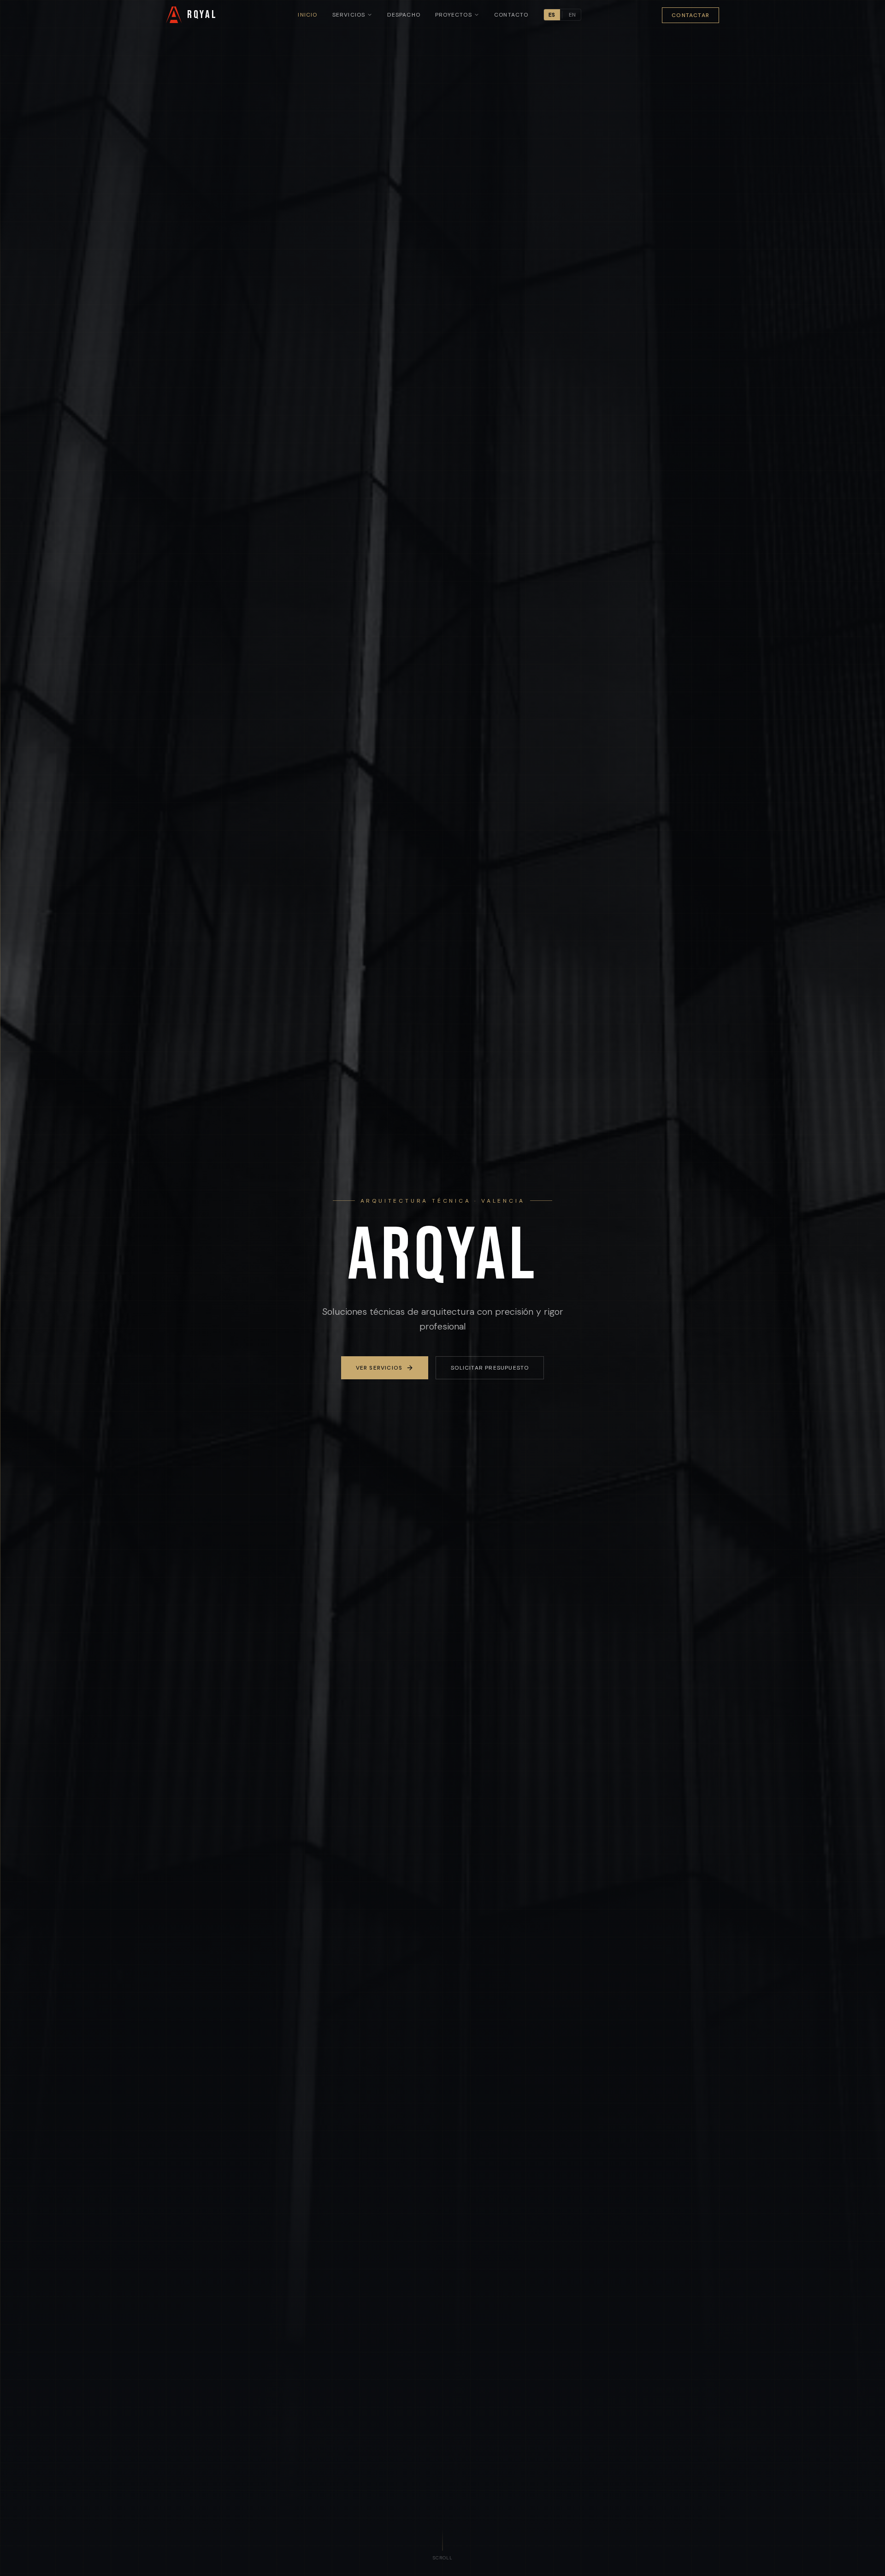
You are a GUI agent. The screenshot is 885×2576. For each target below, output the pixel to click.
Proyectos (454, 15)
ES (552, 15)
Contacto (511, 15)
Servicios (349, 15)
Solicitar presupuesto (490, 1368)
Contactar (690, 15)
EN (572, 15)
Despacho (404, 15)
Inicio (307, 15)
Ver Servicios (379, 1368)
